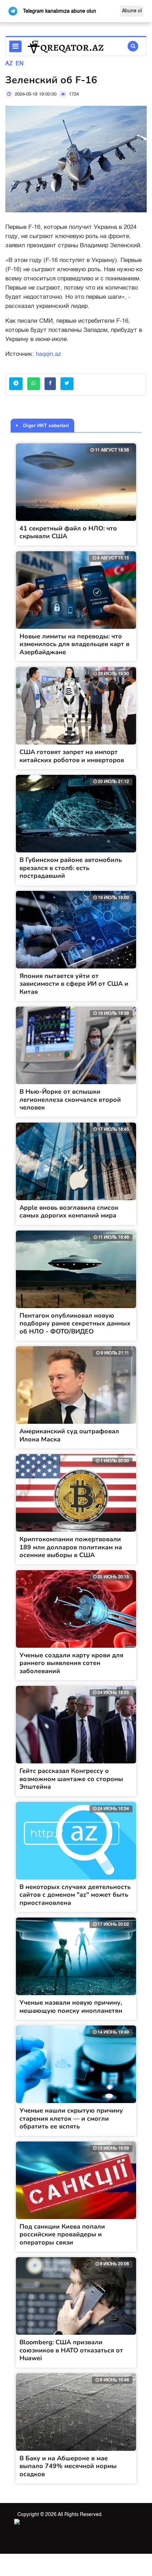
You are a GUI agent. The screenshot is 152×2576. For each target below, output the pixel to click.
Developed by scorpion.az (99, 2523)
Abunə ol (132, 11)
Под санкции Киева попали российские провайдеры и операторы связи (62, 2234)
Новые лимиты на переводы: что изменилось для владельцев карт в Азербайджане (74, 644)
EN (20, 64)
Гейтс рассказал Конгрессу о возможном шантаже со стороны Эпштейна (71, 1779)
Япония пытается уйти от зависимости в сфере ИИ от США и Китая (74, 984)
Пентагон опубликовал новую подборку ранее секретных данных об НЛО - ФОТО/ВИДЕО (75, 1323)
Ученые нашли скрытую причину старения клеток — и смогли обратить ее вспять (71, 2118)
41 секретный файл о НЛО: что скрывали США (68, 532)
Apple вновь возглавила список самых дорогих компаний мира (69, 1212)
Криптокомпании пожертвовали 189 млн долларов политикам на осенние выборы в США (71, 1547)
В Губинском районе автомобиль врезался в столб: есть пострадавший (71, 868)
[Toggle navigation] (15, 46)
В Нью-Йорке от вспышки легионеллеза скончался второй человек (70, 1099)
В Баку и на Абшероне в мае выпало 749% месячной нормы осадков (68, 2466)
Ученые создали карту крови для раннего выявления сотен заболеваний (71, 1663)
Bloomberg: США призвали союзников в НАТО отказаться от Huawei (71, 2350)
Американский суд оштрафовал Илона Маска (69, 1435)
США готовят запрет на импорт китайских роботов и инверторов (72, 756)
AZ (9, 64)
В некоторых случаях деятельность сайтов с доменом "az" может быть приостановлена (75, 1895)
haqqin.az (48, 354)
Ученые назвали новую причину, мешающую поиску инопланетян (71, 2007)
